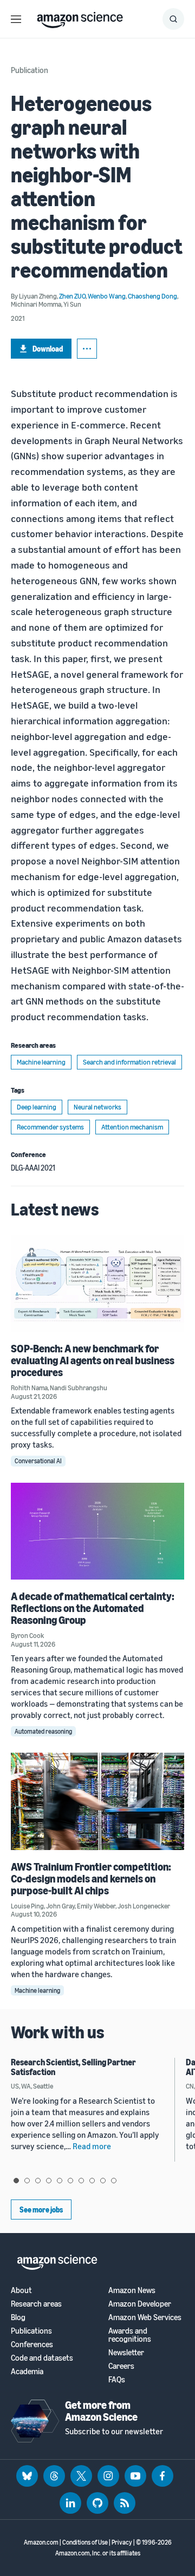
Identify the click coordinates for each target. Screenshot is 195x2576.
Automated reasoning (43, 1731)
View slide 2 (27, 2181)
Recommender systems (50, 1127)
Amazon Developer (140, 2304)
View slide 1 (16, 2181)
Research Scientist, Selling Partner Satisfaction (73, 2067)
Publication (30, 70)
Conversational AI (38, 1461)
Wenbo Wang (107, 296)
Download (48, 349)
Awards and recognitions (130, 2335)
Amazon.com (41, 2542)
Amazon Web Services (145, 2317)
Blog (18, 2317)
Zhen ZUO (72, 296)
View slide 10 (114, 2181)
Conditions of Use (85, 2542)
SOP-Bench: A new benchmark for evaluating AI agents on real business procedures (93, 1360)
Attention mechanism (132, 1127)
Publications (31, 2331)
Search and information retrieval (129, 1062)
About (21, 2290)
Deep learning (37, 1107)
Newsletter (126, 2352)
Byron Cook (27, 1635)
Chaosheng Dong (152, 296)
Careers (121, 2366)
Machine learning (41, 1062)
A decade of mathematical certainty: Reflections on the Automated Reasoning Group (93, 1608)
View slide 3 (38, 2181)
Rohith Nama (29, 1388)
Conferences (32, 2344)
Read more (92, 2146)
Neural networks (97, 1107)
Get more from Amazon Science (101, 2411)
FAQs (117, 2379)
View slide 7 (81, 2181)
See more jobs (41, 2210)
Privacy (122, 2542)
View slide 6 (70, 2181)
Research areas (36, 2304)
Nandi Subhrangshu (79, 1388)
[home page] (80, 17)
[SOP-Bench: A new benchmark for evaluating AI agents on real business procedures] (97, 1283)
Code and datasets (42, 2358)
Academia (27, 2371)
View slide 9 (103, 2181)
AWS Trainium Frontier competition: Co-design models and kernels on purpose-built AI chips (91, 1878)
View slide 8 (92, 2181)
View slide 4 (49, 2181)
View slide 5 (60, 2181)
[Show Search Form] (173, 19)
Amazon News (132, 2290)
